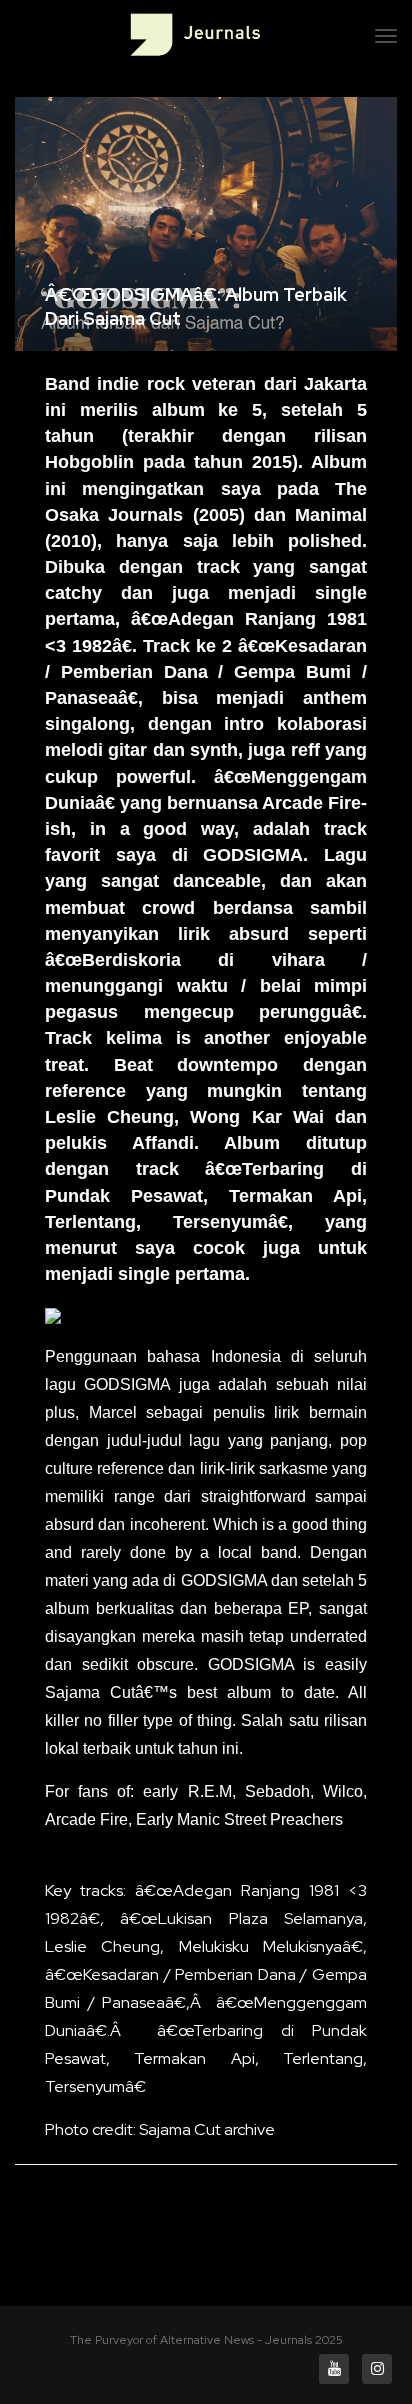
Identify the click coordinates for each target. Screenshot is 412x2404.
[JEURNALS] (195, 35)
